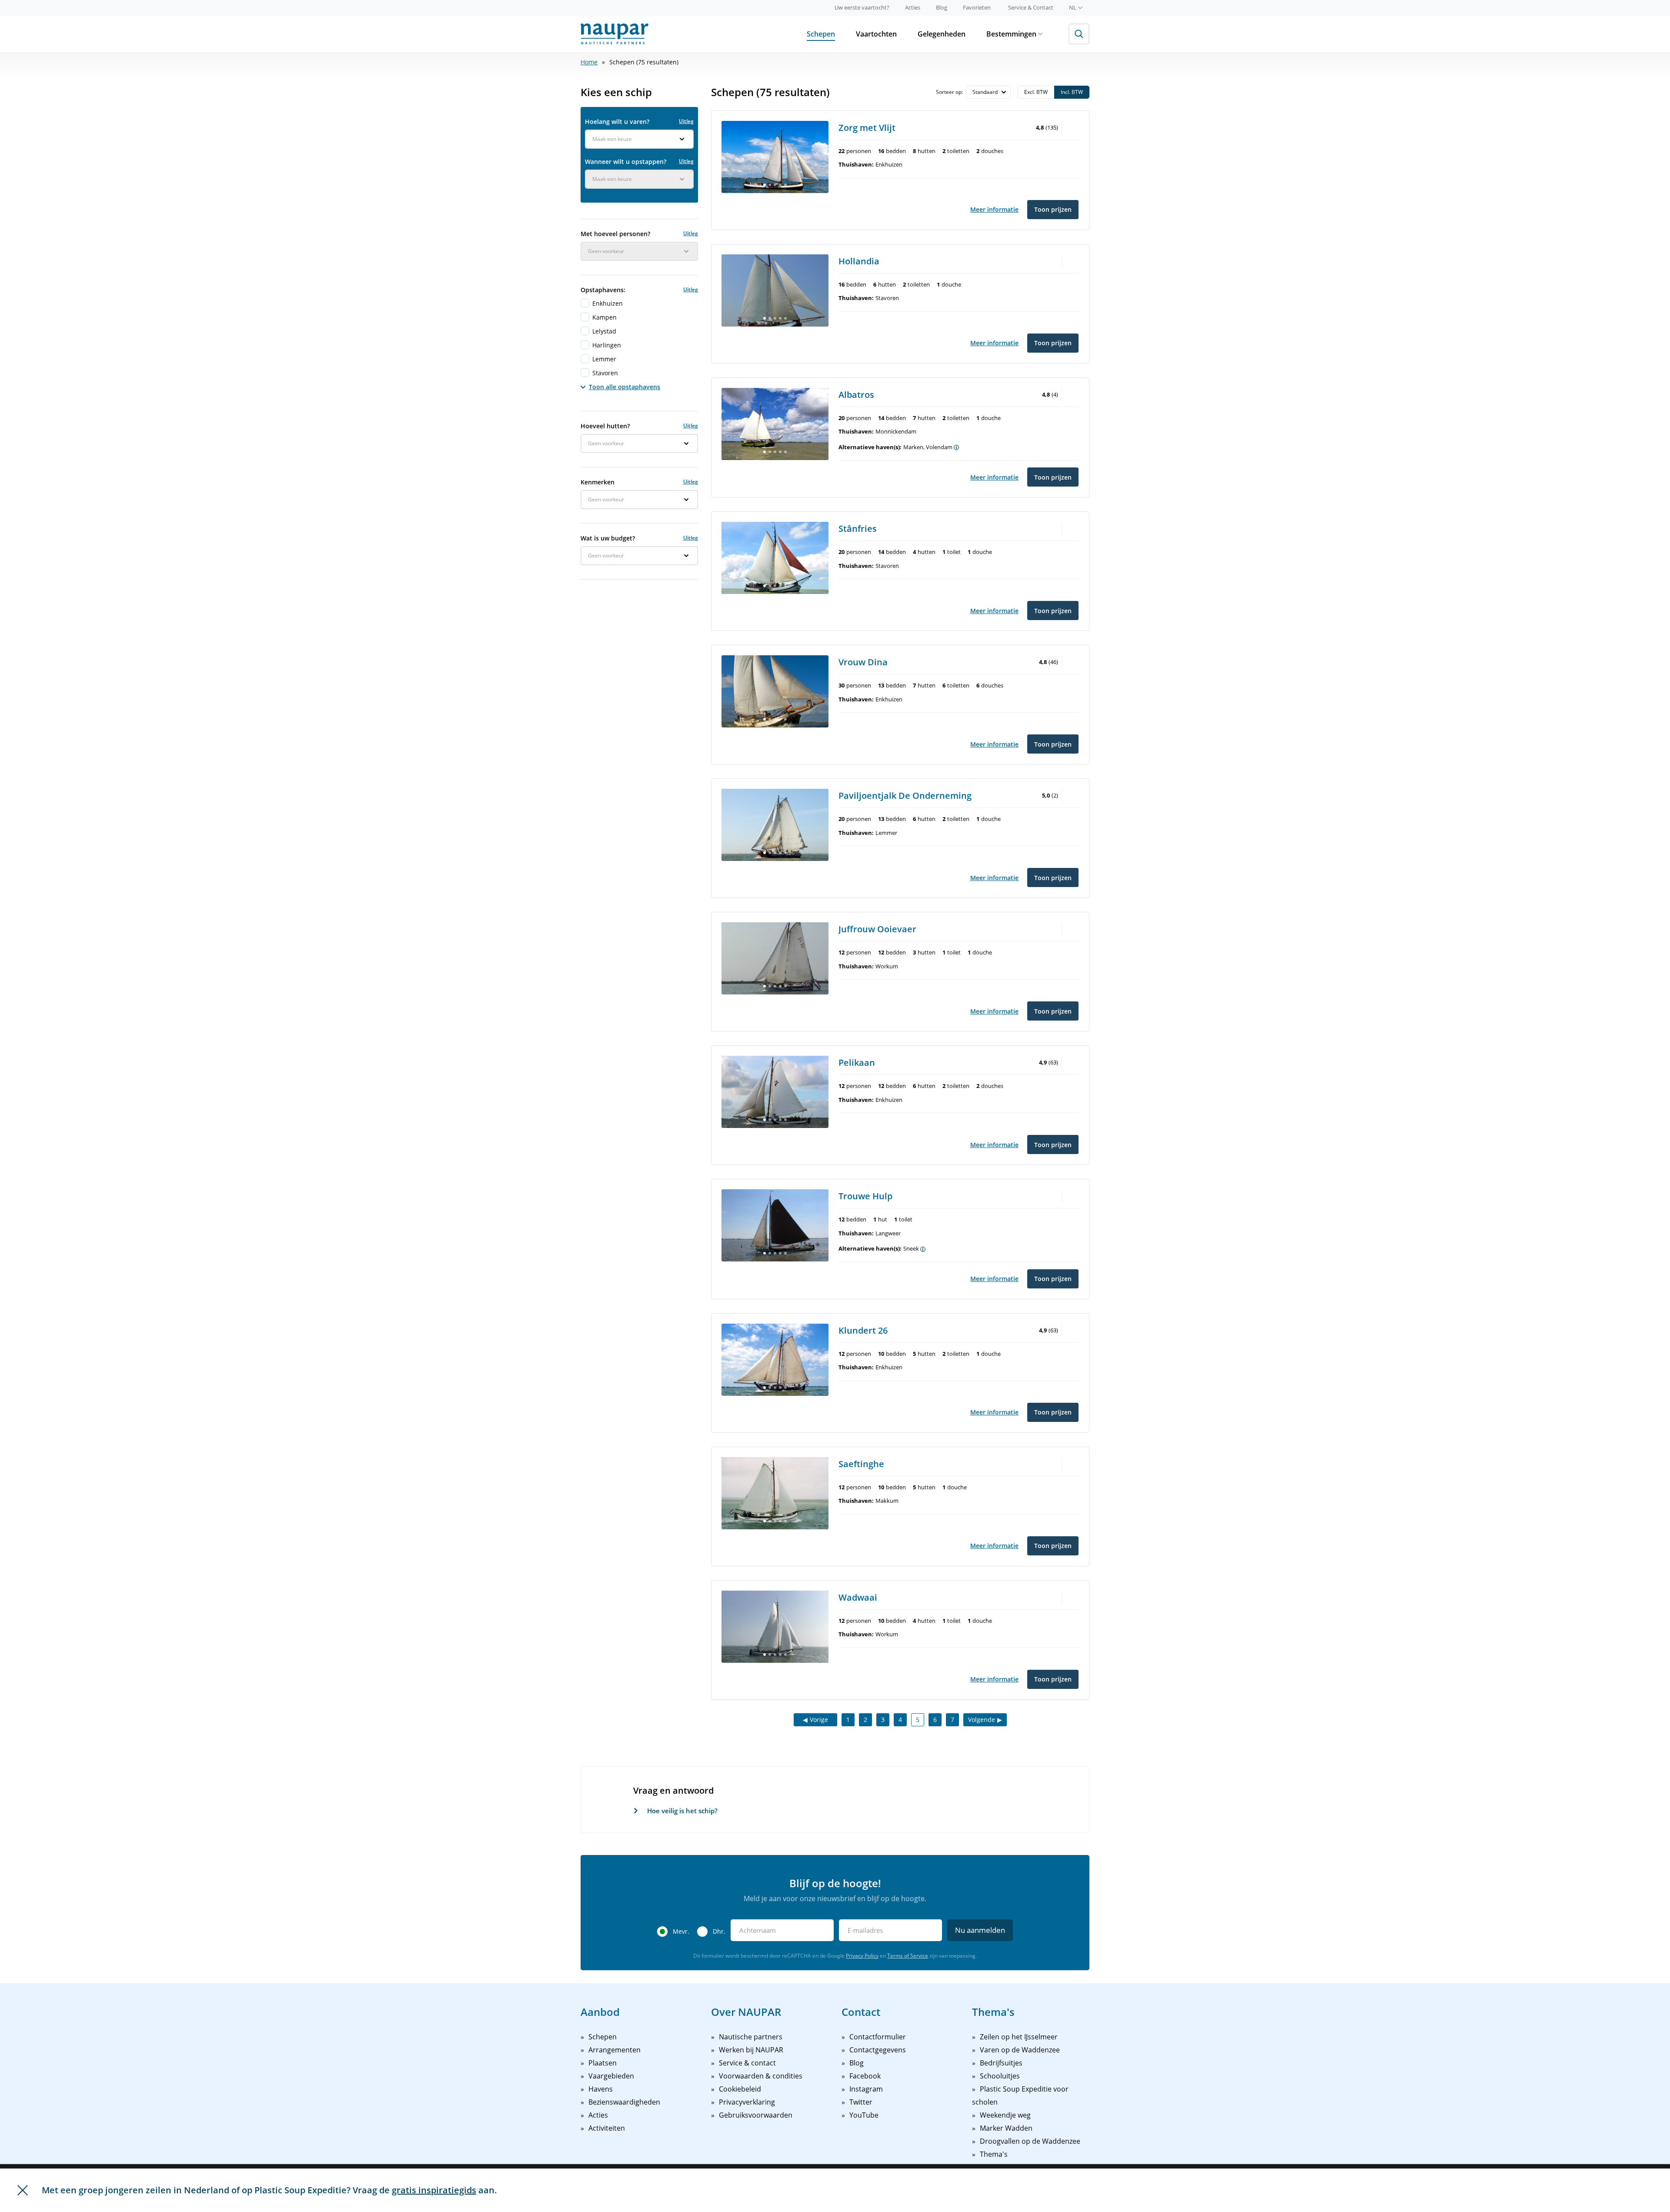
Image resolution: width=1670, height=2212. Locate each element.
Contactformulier (878, 2037)
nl (1073, 7)
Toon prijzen (1053, 209)
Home (589, 62)
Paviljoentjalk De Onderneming (905, 796)
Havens (601, 2089)
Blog (942, 7)
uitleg (686, 121)
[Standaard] (988, 92)
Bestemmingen (1011, 34)
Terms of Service (908, 1956)
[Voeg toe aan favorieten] (1072, 127)
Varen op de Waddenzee (1020, 2050)
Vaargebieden (611, 2076)
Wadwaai (858, 1597)
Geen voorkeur (606, 251)
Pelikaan (857, 1063)
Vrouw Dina (863, 662)
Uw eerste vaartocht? (862, 7)
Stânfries (858, 529)
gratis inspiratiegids (434, 2190)
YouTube (864, 2115)
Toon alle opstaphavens (625, 387)
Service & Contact (1031, 7)
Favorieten (977, 7)
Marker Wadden (1006, 2128)
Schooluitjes (1000, 2076)
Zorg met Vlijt (867, 128)
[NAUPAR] (615, 34)
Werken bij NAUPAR (751, 2050)
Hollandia (859, 261)
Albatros (856, 395)
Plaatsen (603, 2063)
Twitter (861, 2102)
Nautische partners (751, 2037)
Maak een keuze (612, 139)
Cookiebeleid (740, 2089)
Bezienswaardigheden (624, 2102)
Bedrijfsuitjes (1001, 2063)
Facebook (865, 2076)
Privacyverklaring (747, 2102)
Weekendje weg (1005, 2115)
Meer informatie (994, 209)
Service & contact (747, 2063)
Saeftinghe (861, 1464)
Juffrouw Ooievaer (877, 929)
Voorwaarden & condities (761, 2076)
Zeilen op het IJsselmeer (1019, 2037)
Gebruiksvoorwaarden (756, 2115)
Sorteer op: (950, 92)
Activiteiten (607, 2128)
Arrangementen (615, 2050)
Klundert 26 (863, 1330)
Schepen (821, 34)
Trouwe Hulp (865, 1196)
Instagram (866, 2089)
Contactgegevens (878, 2050)
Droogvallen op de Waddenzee (1030, 2141)
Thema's (994, 2154)
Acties (913, 7)
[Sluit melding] (23, 2190)
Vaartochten (876, 34)
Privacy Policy (862, 1956)
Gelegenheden (942, 34)
